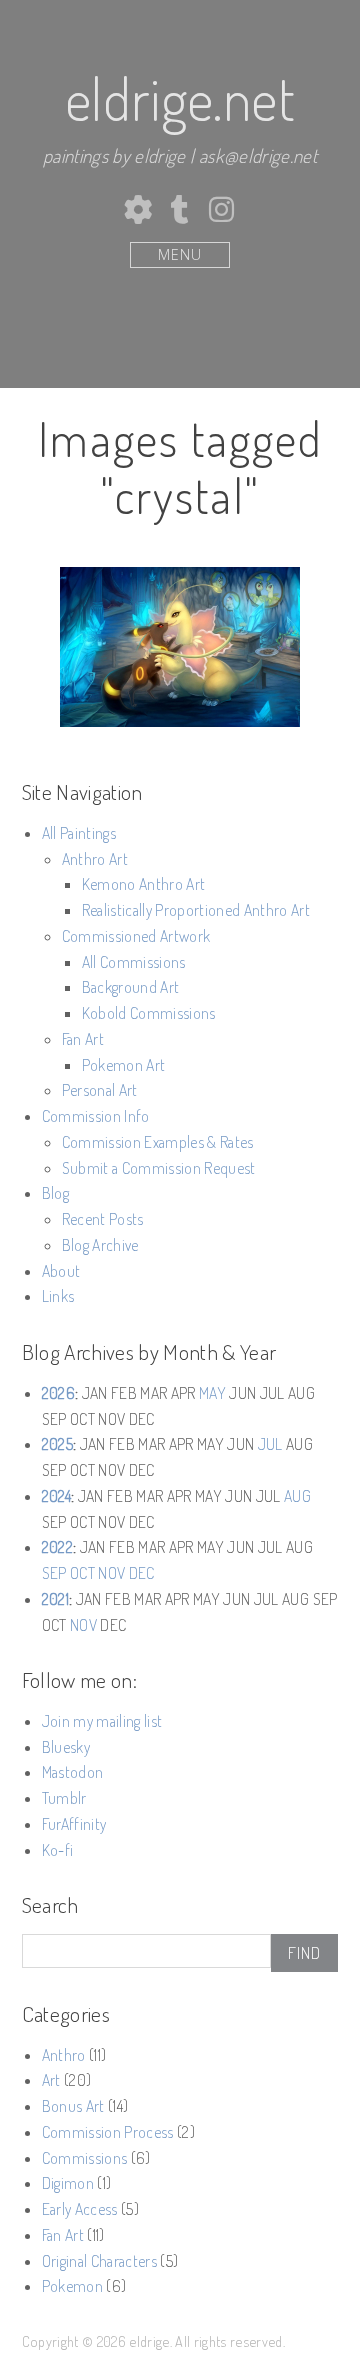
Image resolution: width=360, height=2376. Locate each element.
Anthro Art (95, 859)
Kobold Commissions (149, 1013)
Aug (297, 1496)
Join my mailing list (102, 1721)
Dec (142, 1573)
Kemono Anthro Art (144, 884)
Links (58, 1296)
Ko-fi (58, 1850)
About (61, 1271)
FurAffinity (74, 1824)
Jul (270, 1444)
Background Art (131, 987)
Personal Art (100, 1090)
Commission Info (96, 1116)
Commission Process (108, 2132)
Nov (111, 1573)
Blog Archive (100, 1245)
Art (51, 2080)
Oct (82, 1573)
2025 (57, 1444)
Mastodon (73, 1772)
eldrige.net (180, 98)
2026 (58, 1393)
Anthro (64, 2055)
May (212, 1393)
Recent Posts (103, 1219)
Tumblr (64, 1798)
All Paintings (79, 833)
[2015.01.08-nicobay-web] (180, 647)
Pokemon (72, 2286)
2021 (55, 1599)
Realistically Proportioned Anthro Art (196, 910)
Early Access (80, 2209)
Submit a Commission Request (159, 1168)
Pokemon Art (124, 1065)
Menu (180, 254)
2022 (57, 1547)
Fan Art (83, 1039)
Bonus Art (73, 2106)
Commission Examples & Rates (158, 1142)
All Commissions (134, 962)
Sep (54, 1573)
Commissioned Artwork (136, 936)
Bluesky (66, 1747)
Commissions (85, 2158)
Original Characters (99, 2261)
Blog (55, 1193)
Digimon (68, 2183)
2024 (56, 1496)
